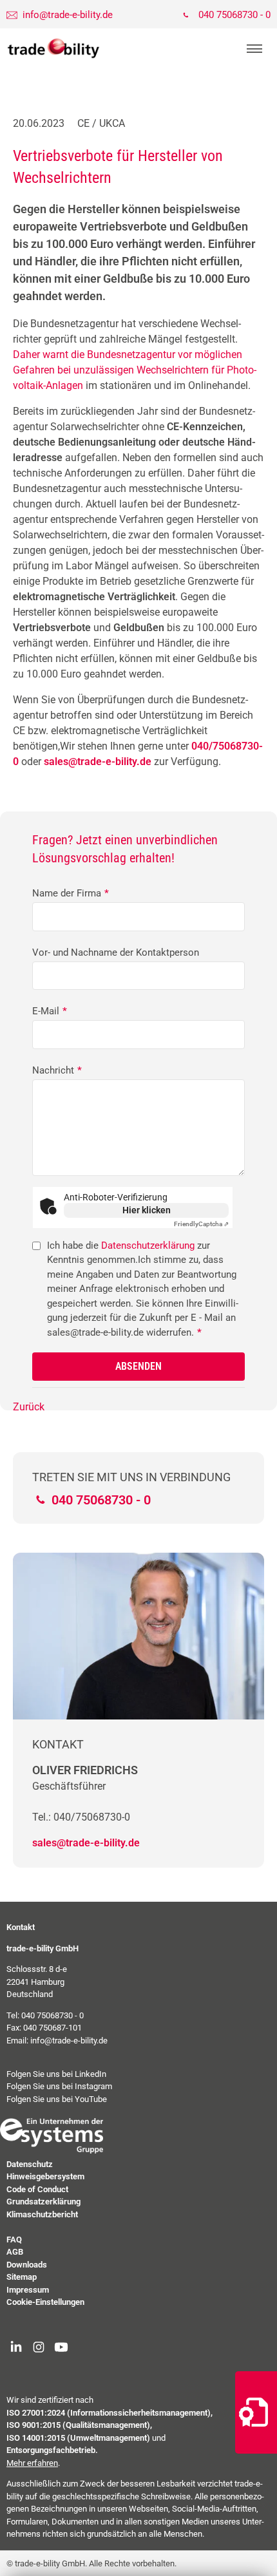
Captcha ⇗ (201, 1224)
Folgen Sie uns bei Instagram (59, 2086)
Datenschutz (30, 2164)
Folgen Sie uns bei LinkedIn (56, 2074)
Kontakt (21, 1927)
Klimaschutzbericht (42, 2214)
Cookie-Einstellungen (45, 2302)
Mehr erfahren (32, 2463)
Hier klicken (147, 1210)
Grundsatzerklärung (43, 2202)
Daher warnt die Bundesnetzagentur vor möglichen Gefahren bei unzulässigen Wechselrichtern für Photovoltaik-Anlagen (135, 370)
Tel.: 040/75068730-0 (81, 1817)
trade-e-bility (53, 49)
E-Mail (50, 1011)
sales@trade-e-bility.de (86, 1843)
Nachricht (57, 1070)
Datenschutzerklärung (148, 1245)
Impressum (28, 2290)
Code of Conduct (37, 2189)
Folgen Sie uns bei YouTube (57, 2099)
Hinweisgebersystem (45, 2176)
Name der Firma (71, 893)
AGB (15, 2252)
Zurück (29, 1407)
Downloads (27, 2265)
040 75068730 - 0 (234, 15)
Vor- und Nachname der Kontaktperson (116, 952)
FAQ (14, 2240)
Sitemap (22, 2277)
